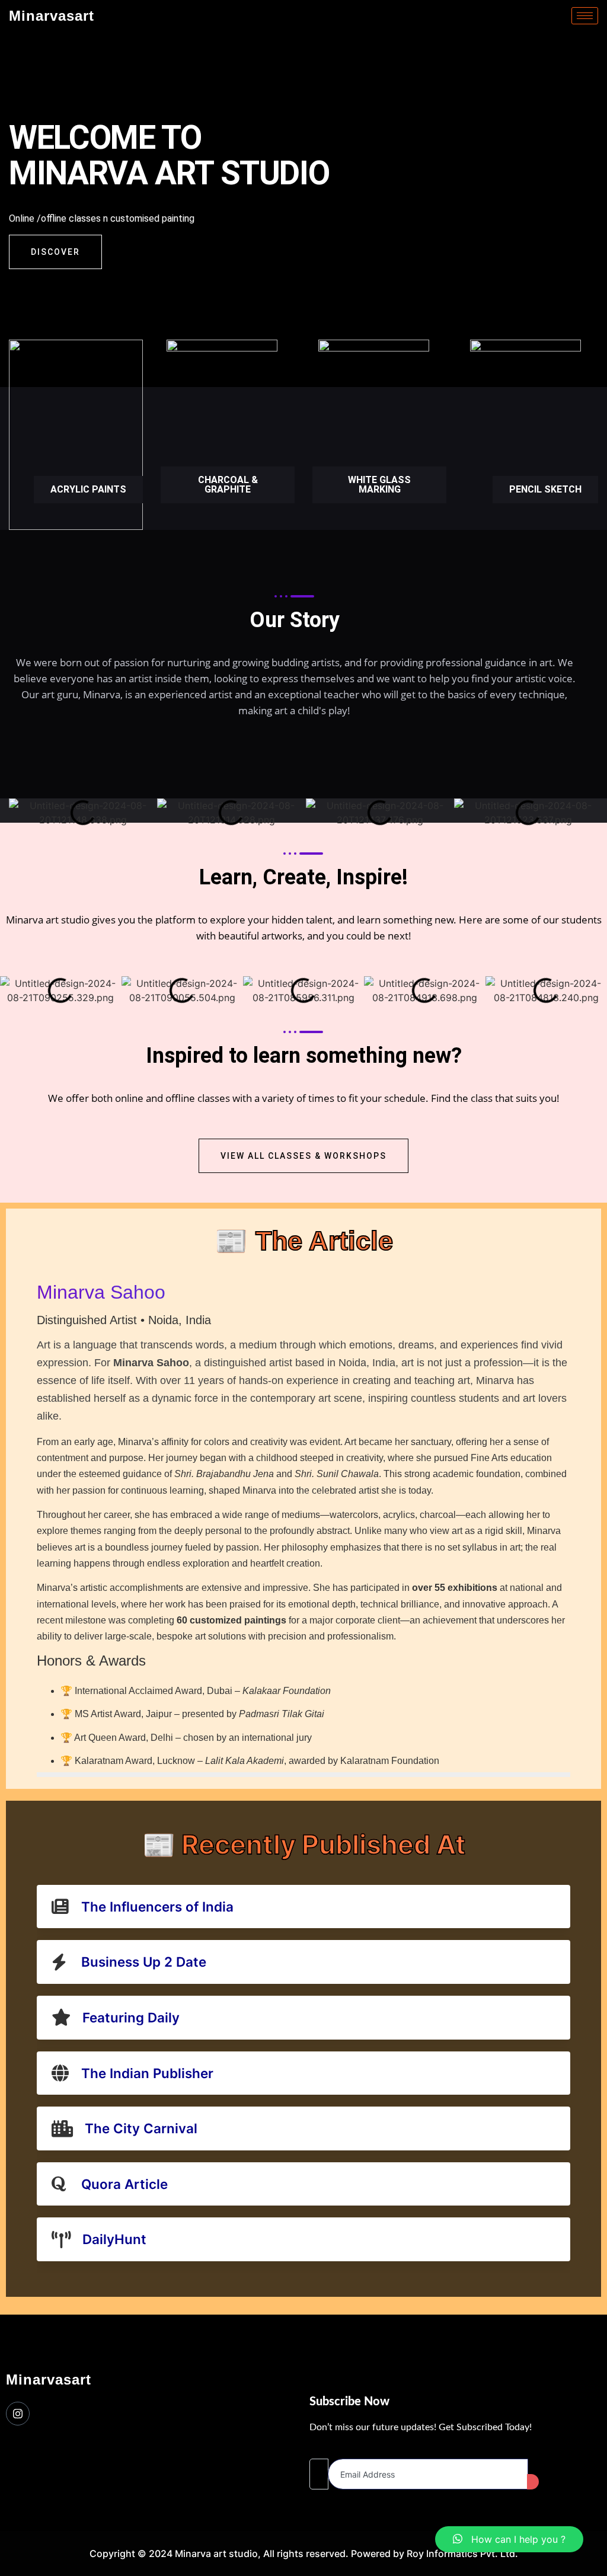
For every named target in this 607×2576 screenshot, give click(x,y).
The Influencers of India (157, 1907)
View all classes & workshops (303, 1156)
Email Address (341, 2449)
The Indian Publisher (147, 2073)
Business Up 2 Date (144, 1962)
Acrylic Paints (88, 489)
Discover (55, 252)
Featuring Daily (131, 2017)
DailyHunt (114, 2239)
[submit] (533, 2482)
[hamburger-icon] (585, 16)
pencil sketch (545, 489)
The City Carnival (141, 2128)
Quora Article (124, 2184)
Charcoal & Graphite (228, 485)
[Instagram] (18, 2414)
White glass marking (379, 485)
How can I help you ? (514, 2539)
